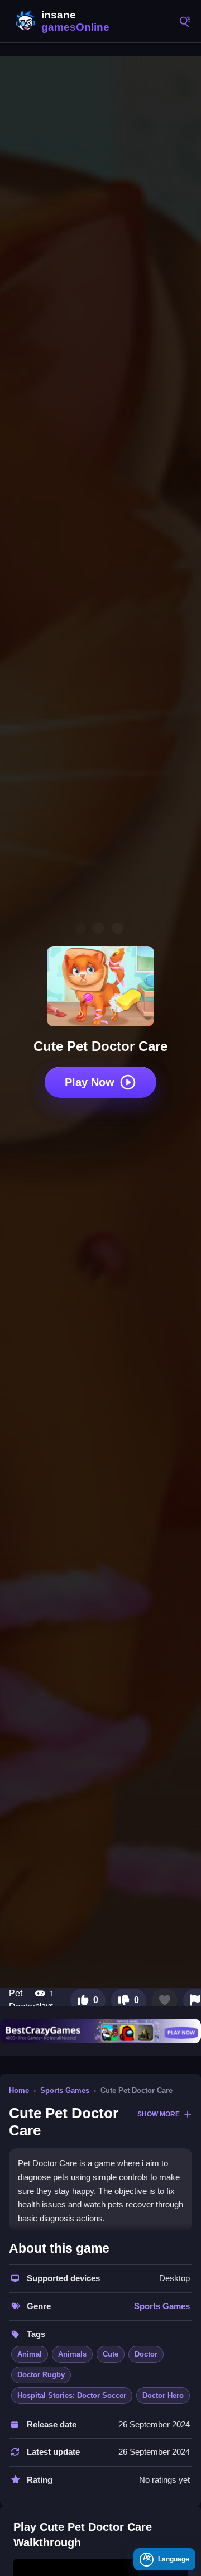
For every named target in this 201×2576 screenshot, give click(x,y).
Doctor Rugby (41, 2375)
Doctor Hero (163, 2395)
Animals (72, 2354)
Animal (30, 2354)
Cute (111, 2354)
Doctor (146, 2354)
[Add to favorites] (165, 2000)
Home (19, 2090)
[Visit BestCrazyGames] (100, 2031)
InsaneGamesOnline (61, 21)
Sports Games (65, 2090)
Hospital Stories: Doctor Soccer (72, 2395)
